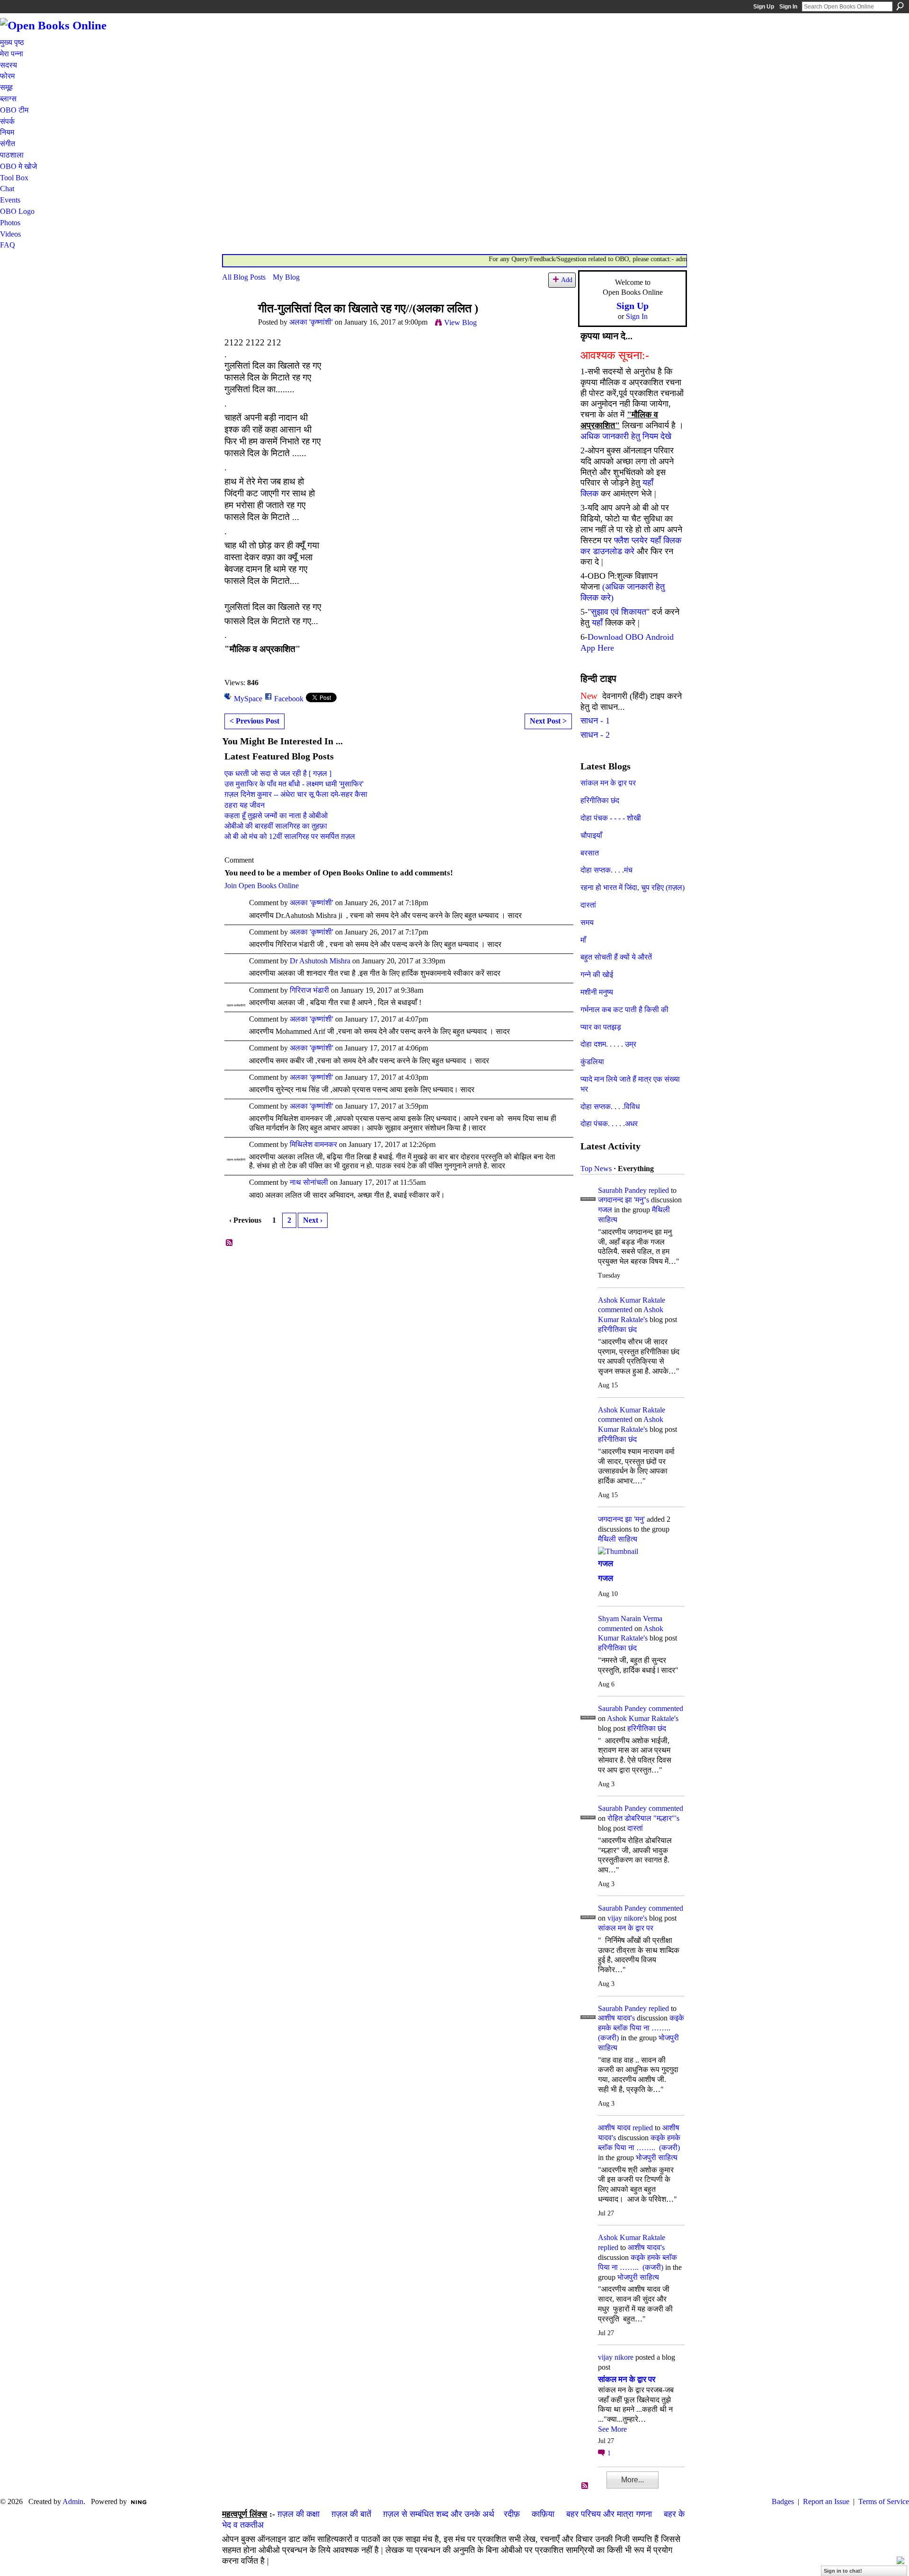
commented (615, 1310)
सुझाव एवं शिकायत (619, 612)
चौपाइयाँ (591, 835)
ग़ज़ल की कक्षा (299, 2514)
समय (587, 922)
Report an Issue (826, 2501)
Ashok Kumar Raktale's (643, 1718)
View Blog (460, 322)
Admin (73, 2501)
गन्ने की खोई (597, 975)
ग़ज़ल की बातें (351, 2514)
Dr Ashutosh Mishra (320, 961)
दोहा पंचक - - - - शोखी (611, 818)
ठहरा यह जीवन (245, 805)
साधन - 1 (595, 721)
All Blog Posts (244, 277)
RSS (230, 1243)
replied (659, 1190)
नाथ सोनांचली (309, 1182)
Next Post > (548, 721)
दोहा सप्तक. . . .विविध (610, 1107)
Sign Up (764, 7)
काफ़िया (543, 2514)
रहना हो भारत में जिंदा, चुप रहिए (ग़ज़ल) (633, 887)
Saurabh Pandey (622, 1190)
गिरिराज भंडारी (309, 990)
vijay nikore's (627, 1918)
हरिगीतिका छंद (600, 800)
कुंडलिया (592, 1062)
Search (900, 6)
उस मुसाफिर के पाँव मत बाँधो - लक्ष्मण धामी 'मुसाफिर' (294, 784)
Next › (313, 1220)
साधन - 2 (595, 735)
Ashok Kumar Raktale (632, 1300)
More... (633, 2480)
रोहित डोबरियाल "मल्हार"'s (643, 1818)
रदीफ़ (512, 2514)
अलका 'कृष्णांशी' (311, 322)
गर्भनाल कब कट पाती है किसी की (624, 1010)
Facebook (289, 699)
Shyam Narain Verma (630, 1619)
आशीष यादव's (616, 2018)
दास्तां (588, 905)
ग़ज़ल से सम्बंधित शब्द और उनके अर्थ (439, 2514)
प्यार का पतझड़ (601, 1027)
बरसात (590, 853)
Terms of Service (884, 2501)
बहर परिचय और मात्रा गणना (609, 2514)
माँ (583, 940)
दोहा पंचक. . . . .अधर (609, 1124)
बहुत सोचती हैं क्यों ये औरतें (616, 957)
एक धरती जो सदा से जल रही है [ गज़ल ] (278, 773)
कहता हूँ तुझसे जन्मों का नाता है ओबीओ (276, 816)
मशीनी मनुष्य (597, 992)
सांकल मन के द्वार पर (608, 783)
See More (612, 2429)
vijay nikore (616, 2357)
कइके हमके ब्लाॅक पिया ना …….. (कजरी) (641, 2028)
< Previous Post (254, 721)
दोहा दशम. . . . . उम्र (608, 1044)
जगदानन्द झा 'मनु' (621, 1519)
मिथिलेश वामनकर (313, 1144)
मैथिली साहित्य (618, 1539)
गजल (605, 1210)
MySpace (248, 699)
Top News (596, 1169)
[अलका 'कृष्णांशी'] (237, 327)
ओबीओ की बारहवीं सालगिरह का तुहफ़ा (276, 826)
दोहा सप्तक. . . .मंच (606, 870)
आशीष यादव (614, 2128)
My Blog (286, 277)
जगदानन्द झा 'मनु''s (624, 1200)
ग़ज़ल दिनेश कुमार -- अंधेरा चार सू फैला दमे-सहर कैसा (296, 794)
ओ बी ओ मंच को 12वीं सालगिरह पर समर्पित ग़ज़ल (290, 836)
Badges (783, 2501)
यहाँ (597, 623)
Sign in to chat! (843, 2571)
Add (567, 280)
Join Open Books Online (262, 886)
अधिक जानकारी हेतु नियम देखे (626, 436)
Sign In (788, 7)
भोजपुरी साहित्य (657, 2157)
